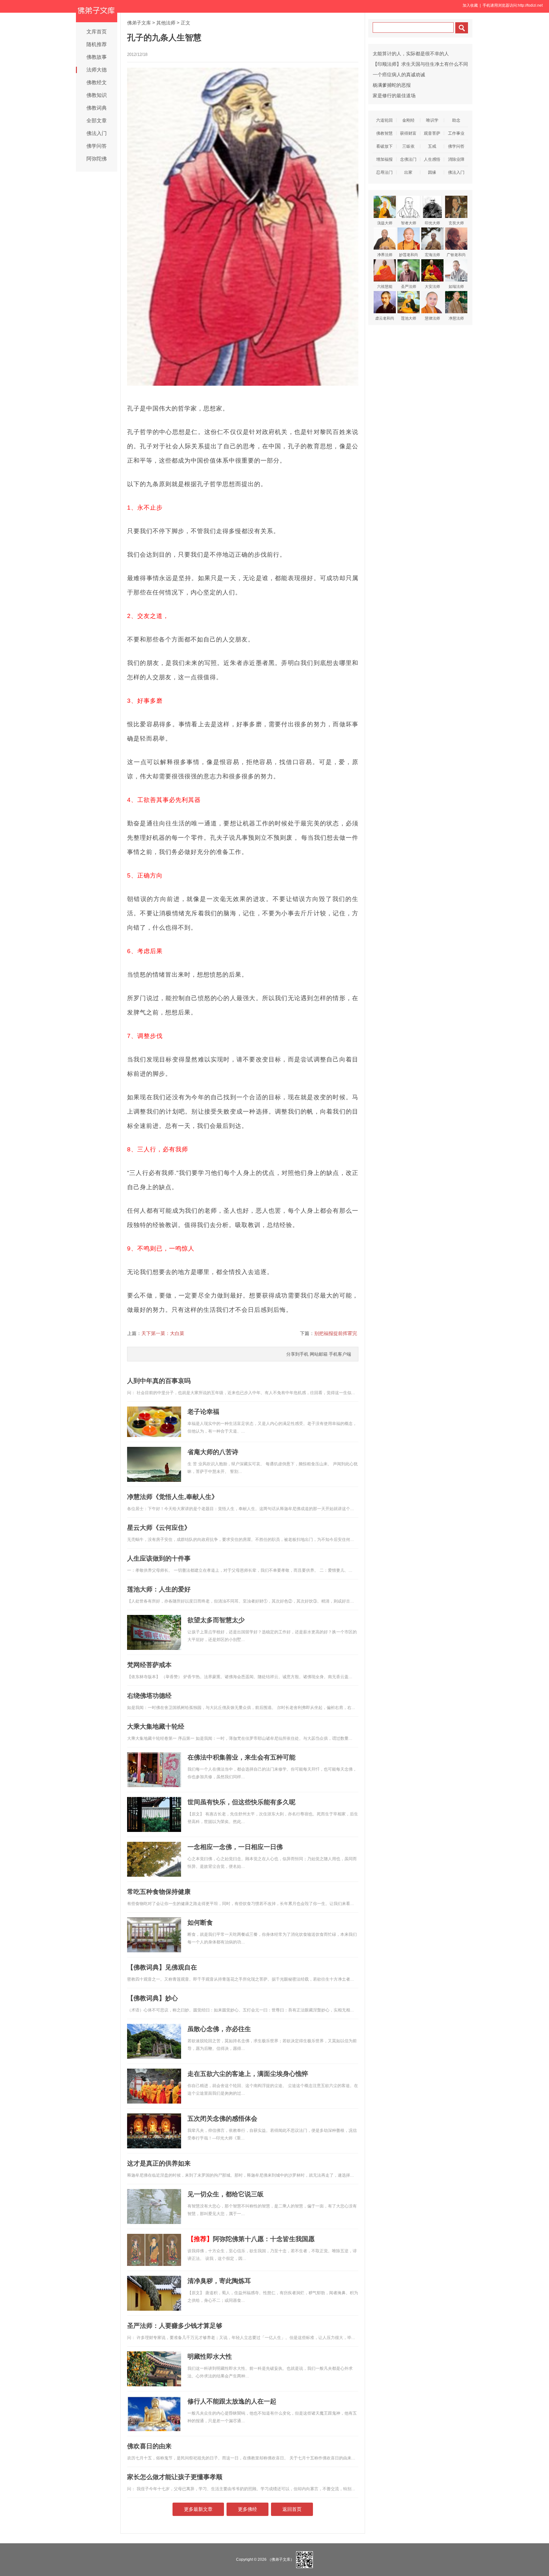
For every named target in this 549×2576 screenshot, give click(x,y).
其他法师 (166, 23)
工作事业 (456, 133)
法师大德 (97, 70)
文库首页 (97, 32)
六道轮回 (384, 120)
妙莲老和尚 (409, 255)
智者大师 (409, 223)
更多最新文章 (198, 2509)
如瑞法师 (456, 287)
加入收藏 (470, 5)
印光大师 (432, 223)
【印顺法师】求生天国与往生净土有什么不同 (420, 64)
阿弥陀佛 (97, 159)
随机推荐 (97, 44)
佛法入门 (97, 133)
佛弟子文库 (139, 23)
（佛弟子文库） (281, 2559)
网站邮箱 (319, 1354)
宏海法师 (432, 255)
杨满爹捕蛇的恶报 (392, 85)
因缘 (432, 172)
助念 (456, 120)
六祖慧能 (385, 287)
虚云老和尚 (385, 318)
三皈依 (408, 146)
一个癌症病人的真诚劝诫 (399, 75)
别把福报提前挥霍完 (336, 1333)
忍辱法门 (384, 172)
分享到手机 (297, 1354)
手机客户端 (340, 1354)
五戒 (432, 146)
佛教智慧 (384, 133)
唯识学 (432, 120)
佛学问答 (97, 146)
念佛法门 (408, 159)
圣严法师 (409, 287)
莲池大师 (409, 318)
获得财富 (408, 133)
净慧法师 (456, 318)
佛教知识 (97, 95)
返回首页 (292, 2509)
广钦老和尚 (456, 255)
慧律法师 (432, 318)
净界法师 (385, 255)
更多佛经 (247, 2509)
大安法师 (432, 287)
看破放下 (384, 146)
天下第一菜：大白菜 (163, 1333)
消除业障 (456, 159)
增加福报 (384, 159)
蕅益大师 (385, 223)
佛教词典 (97, 108)
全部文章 (97, 121)
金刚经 (408, 120)
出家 (408, 172)
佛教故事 (97, 57)
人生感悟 (432, 159)
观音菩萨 (432, 133)
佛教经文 (97, 82)
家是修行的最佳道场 (394, 95)
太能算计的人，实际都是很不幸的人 (411, 54)
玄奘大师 (456, 223)
